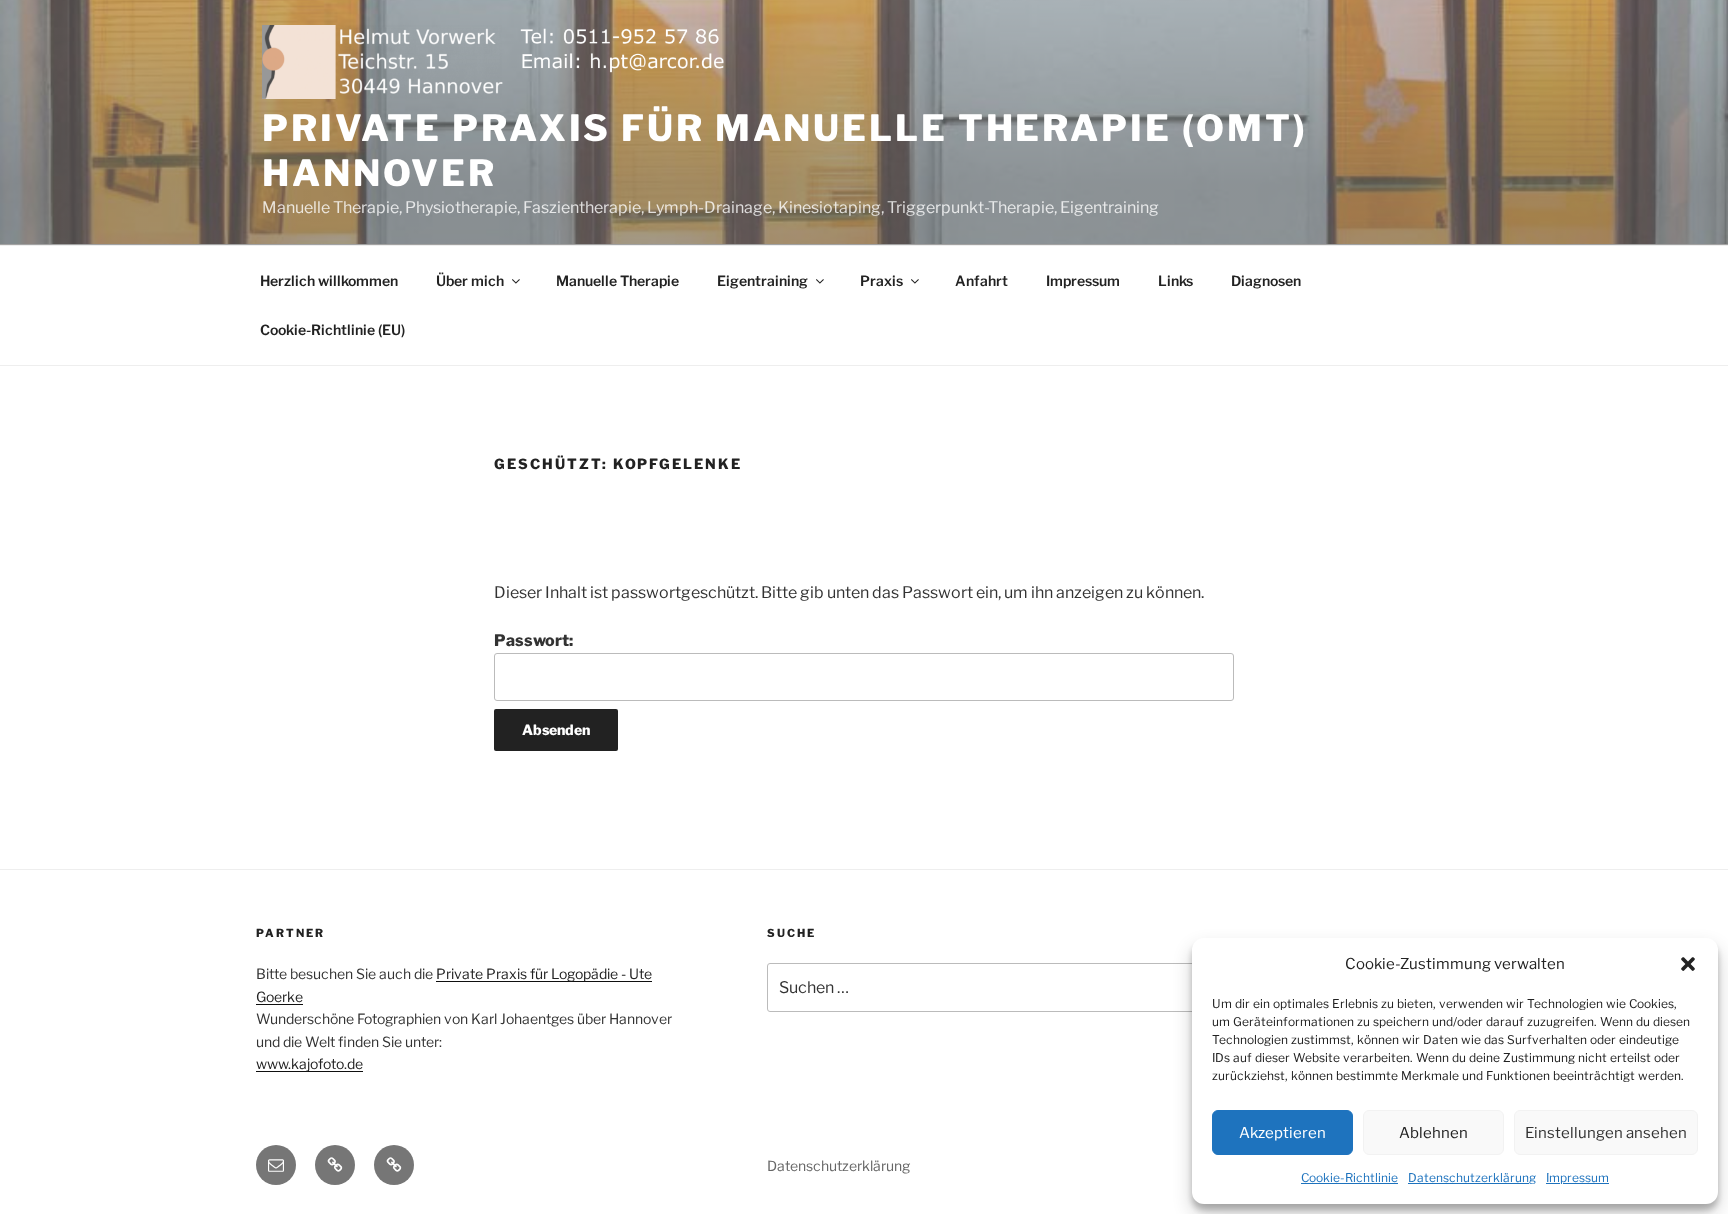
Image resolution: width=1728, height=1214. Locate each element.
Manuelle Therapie (617, 280)
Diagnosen (1266, 280)
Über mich (470, 280)
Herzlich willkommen (329, 280)
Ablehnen (1433, 1133)
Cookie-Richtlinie (1349, 1177)
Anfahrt (981, 280)
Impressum (1577, 1177)
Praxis (881, 280)
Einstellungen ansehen (1606, 1133)
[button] (1688, 964)
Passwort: (533, 640)
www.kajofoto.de (309, 1063)
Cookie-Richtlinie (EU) (332, 329)
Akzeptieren (1282, 1133)
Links (1175, 280)
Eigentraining (762, 280)
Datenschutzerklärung (1472, 1177)
